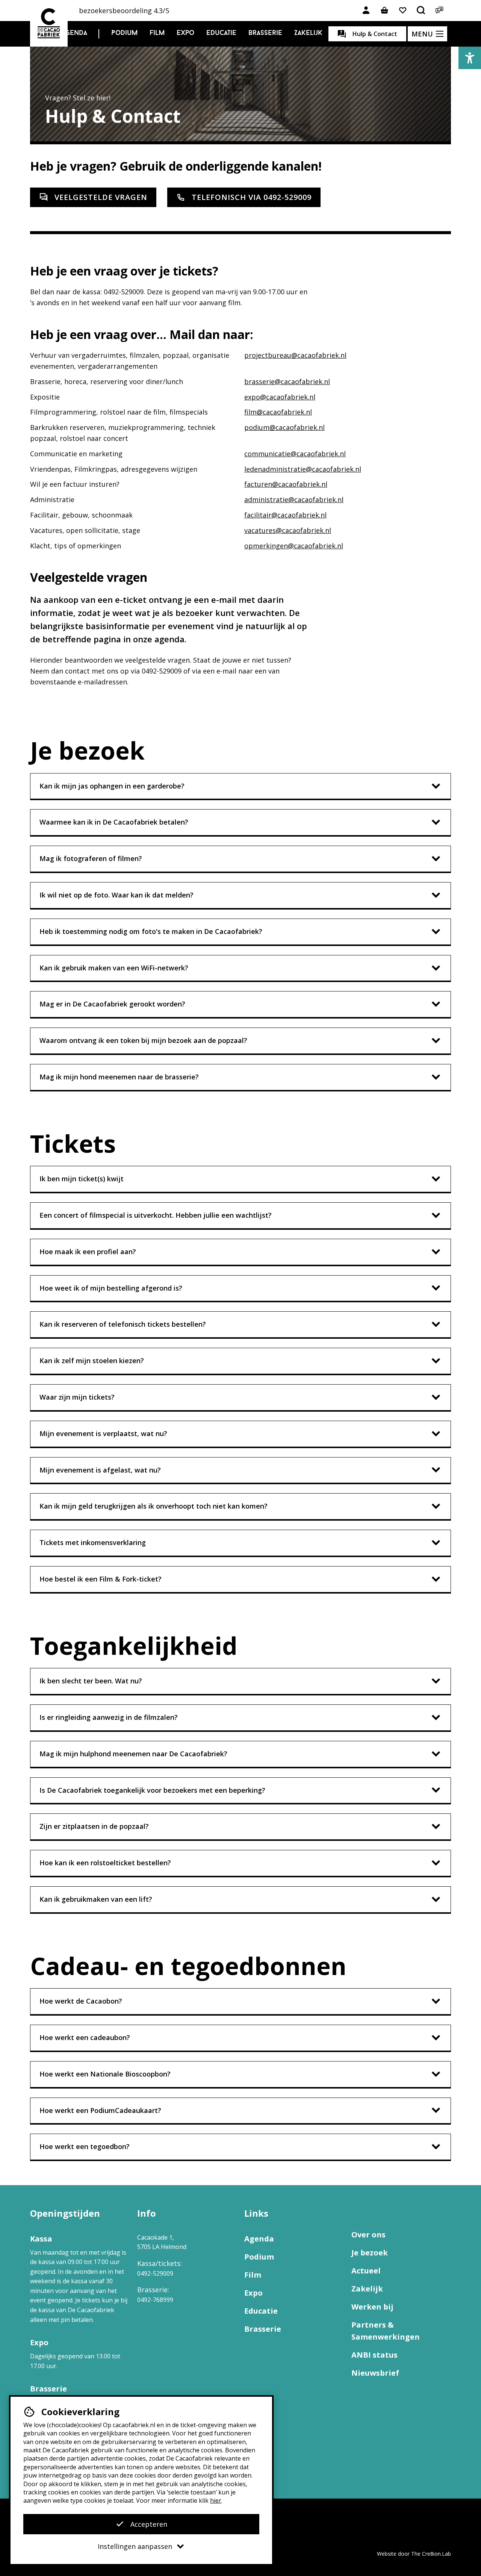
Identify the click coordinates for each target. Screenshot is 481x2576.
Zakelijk (308, 33)
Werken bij (372, 2307)
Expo (185, 33)
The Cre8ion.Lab (431, 2554)
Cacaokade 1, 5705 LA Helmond (162, 2242)
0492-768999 (155, 2300)
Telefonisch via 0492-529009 (252, 197)
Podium (124, 33)
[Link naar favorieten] (403, 11)
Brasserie (265, 33)
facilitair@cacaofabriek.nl (285, 515)
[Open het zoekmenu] (421, 11)
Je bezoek (370, 2253)
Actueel (366, 2271)
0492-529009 (155, 2273)
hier (216, 2500)
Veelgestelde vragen (101, 197)
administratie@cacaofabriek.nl (294, 499)
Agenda (74, 33)
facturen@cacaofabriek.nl (286, 484)
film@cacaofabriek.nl (278, 412)
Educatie (221, 33)
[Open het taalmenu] (440, 11)
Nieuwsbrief (375, 2373)
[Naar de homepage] (49, 23)
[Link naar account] (366, 11)
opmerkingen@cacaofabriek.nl (294, 546)
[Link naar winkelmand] (384, 11)
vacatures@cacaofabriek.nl (288, 530)
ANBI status (374, 2355)
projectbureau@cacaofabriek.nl (295, 355)
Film (157, 33)
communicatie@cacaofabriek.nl (295, 454)
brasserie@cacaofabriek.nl (287, 381)
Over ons (368, 2235)
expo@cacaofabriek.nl (280, 397)
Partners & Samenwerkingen (386, 2331)
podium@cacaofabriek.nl (284, 427)
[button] (470, 58)
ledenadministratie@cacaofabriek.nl (303, 469)
